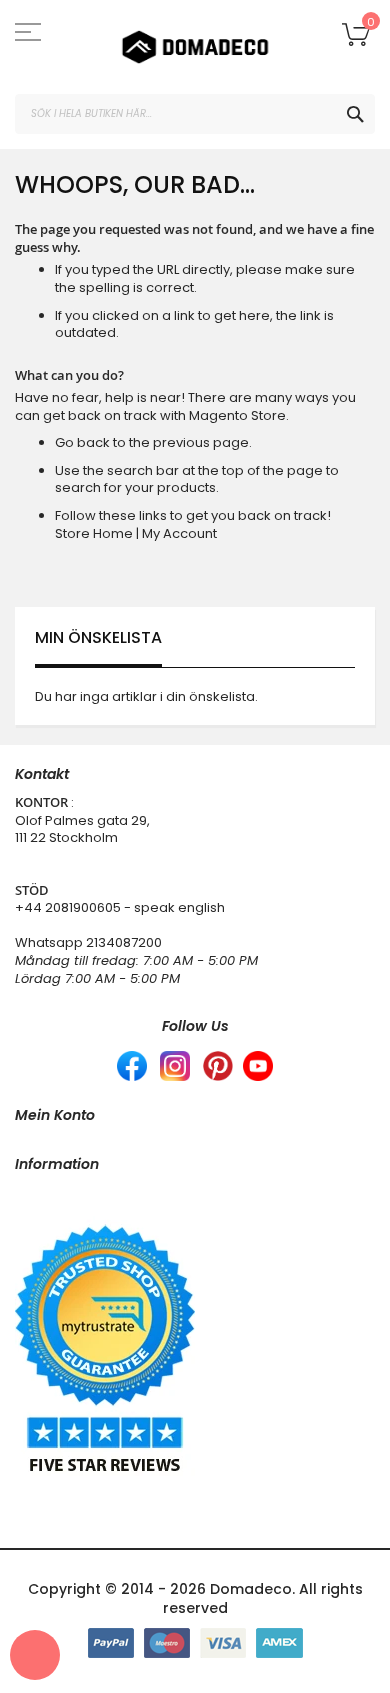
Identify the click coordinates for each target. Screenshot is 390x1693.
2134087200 (124, 942)
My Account (179, 533)
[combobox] (195, 114)
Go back (82, 442)
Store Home (94, 533)
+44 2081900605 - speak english (120, 907)
